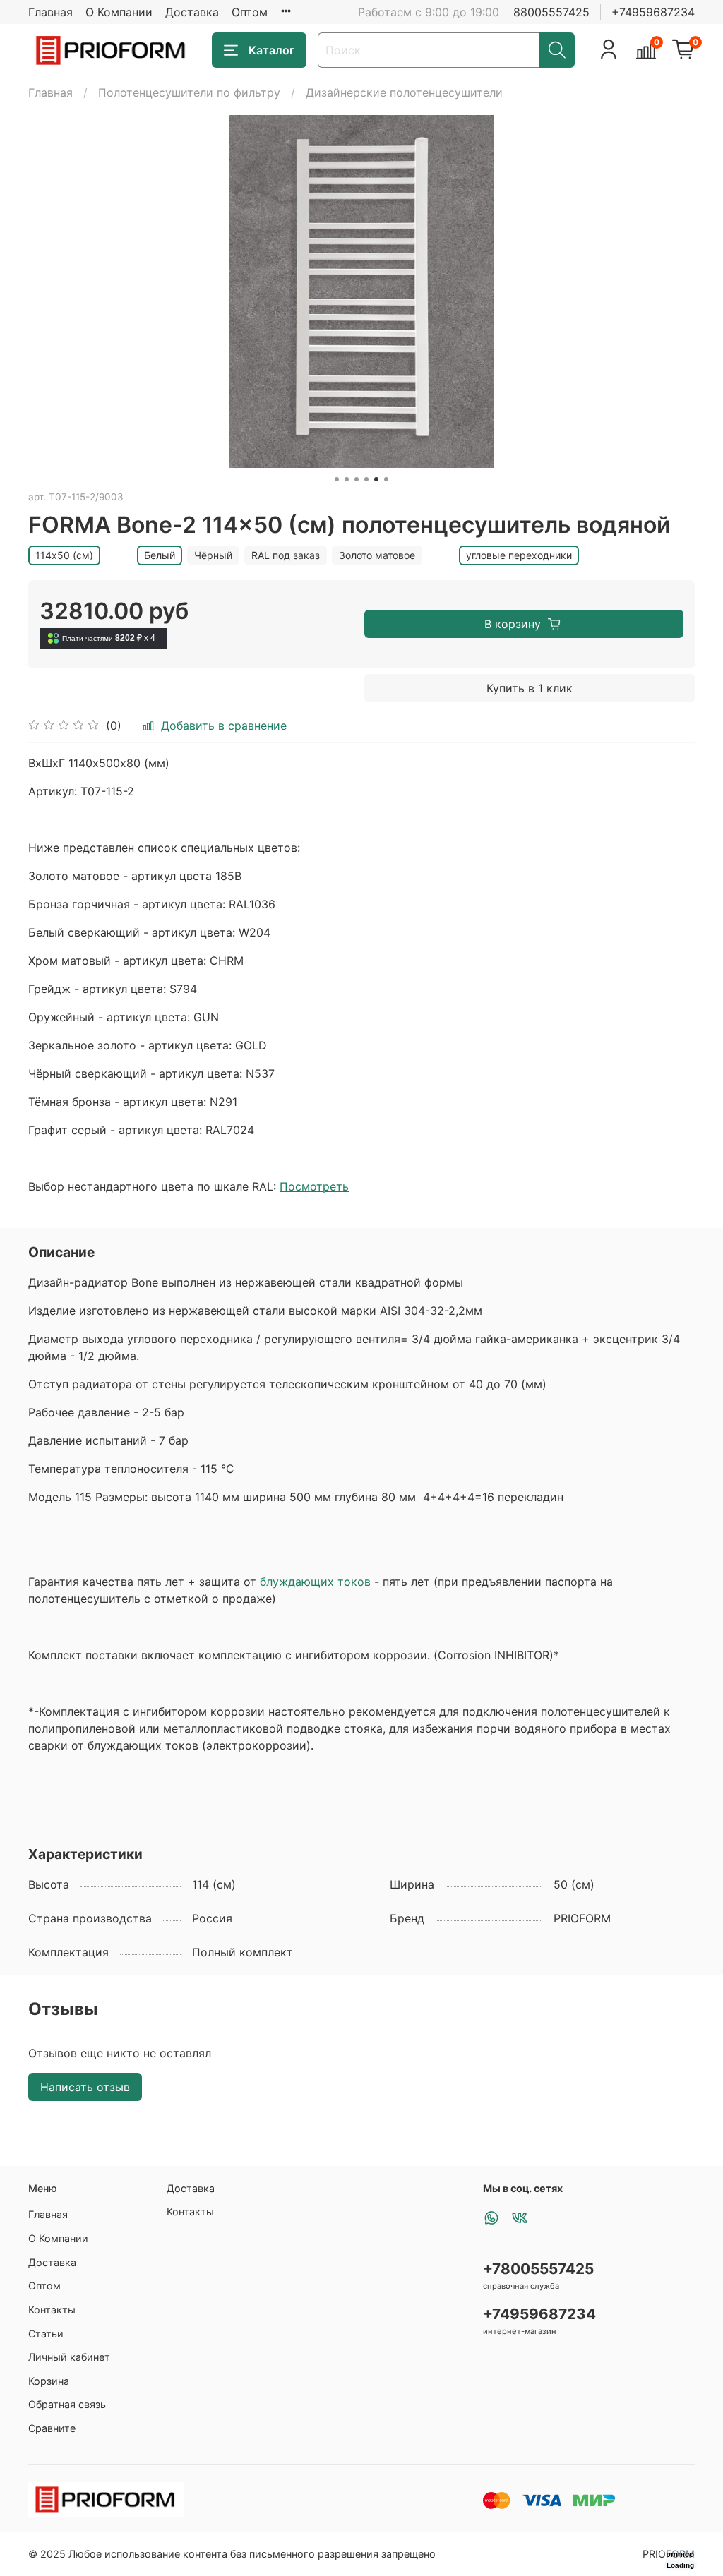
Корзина (49, 2381)
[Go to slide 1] (337, 479)
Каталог (271, 50)
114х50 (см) (64, 555)
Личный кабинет (69, 2357)
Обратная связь (67, 2404)
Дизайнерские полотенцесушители (404, 92)
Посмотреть (314, 1186)
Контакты (52, 2310)
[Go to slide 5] (376, 479)
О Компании (119, 12)
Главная (50, 12)
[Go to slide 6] (386, 479)
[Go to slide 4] (366, 479)
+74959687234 (653, 12)
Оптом (250, 12)
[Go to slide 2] (347, 479)
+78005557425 (538, 2269)
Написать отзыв (85, 2087)
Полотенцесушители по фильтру (189, 92)
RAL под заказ (286, 555)
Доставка (192, 12)
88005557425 (551, 12)
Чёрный (213, 555)
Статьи (46, 2334)
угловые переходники (519, 555)
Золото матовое (377, 555)
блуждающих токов (315, 1582)
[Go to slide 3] (357, 479)
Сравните (52, 2428)
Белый (160, 555)
